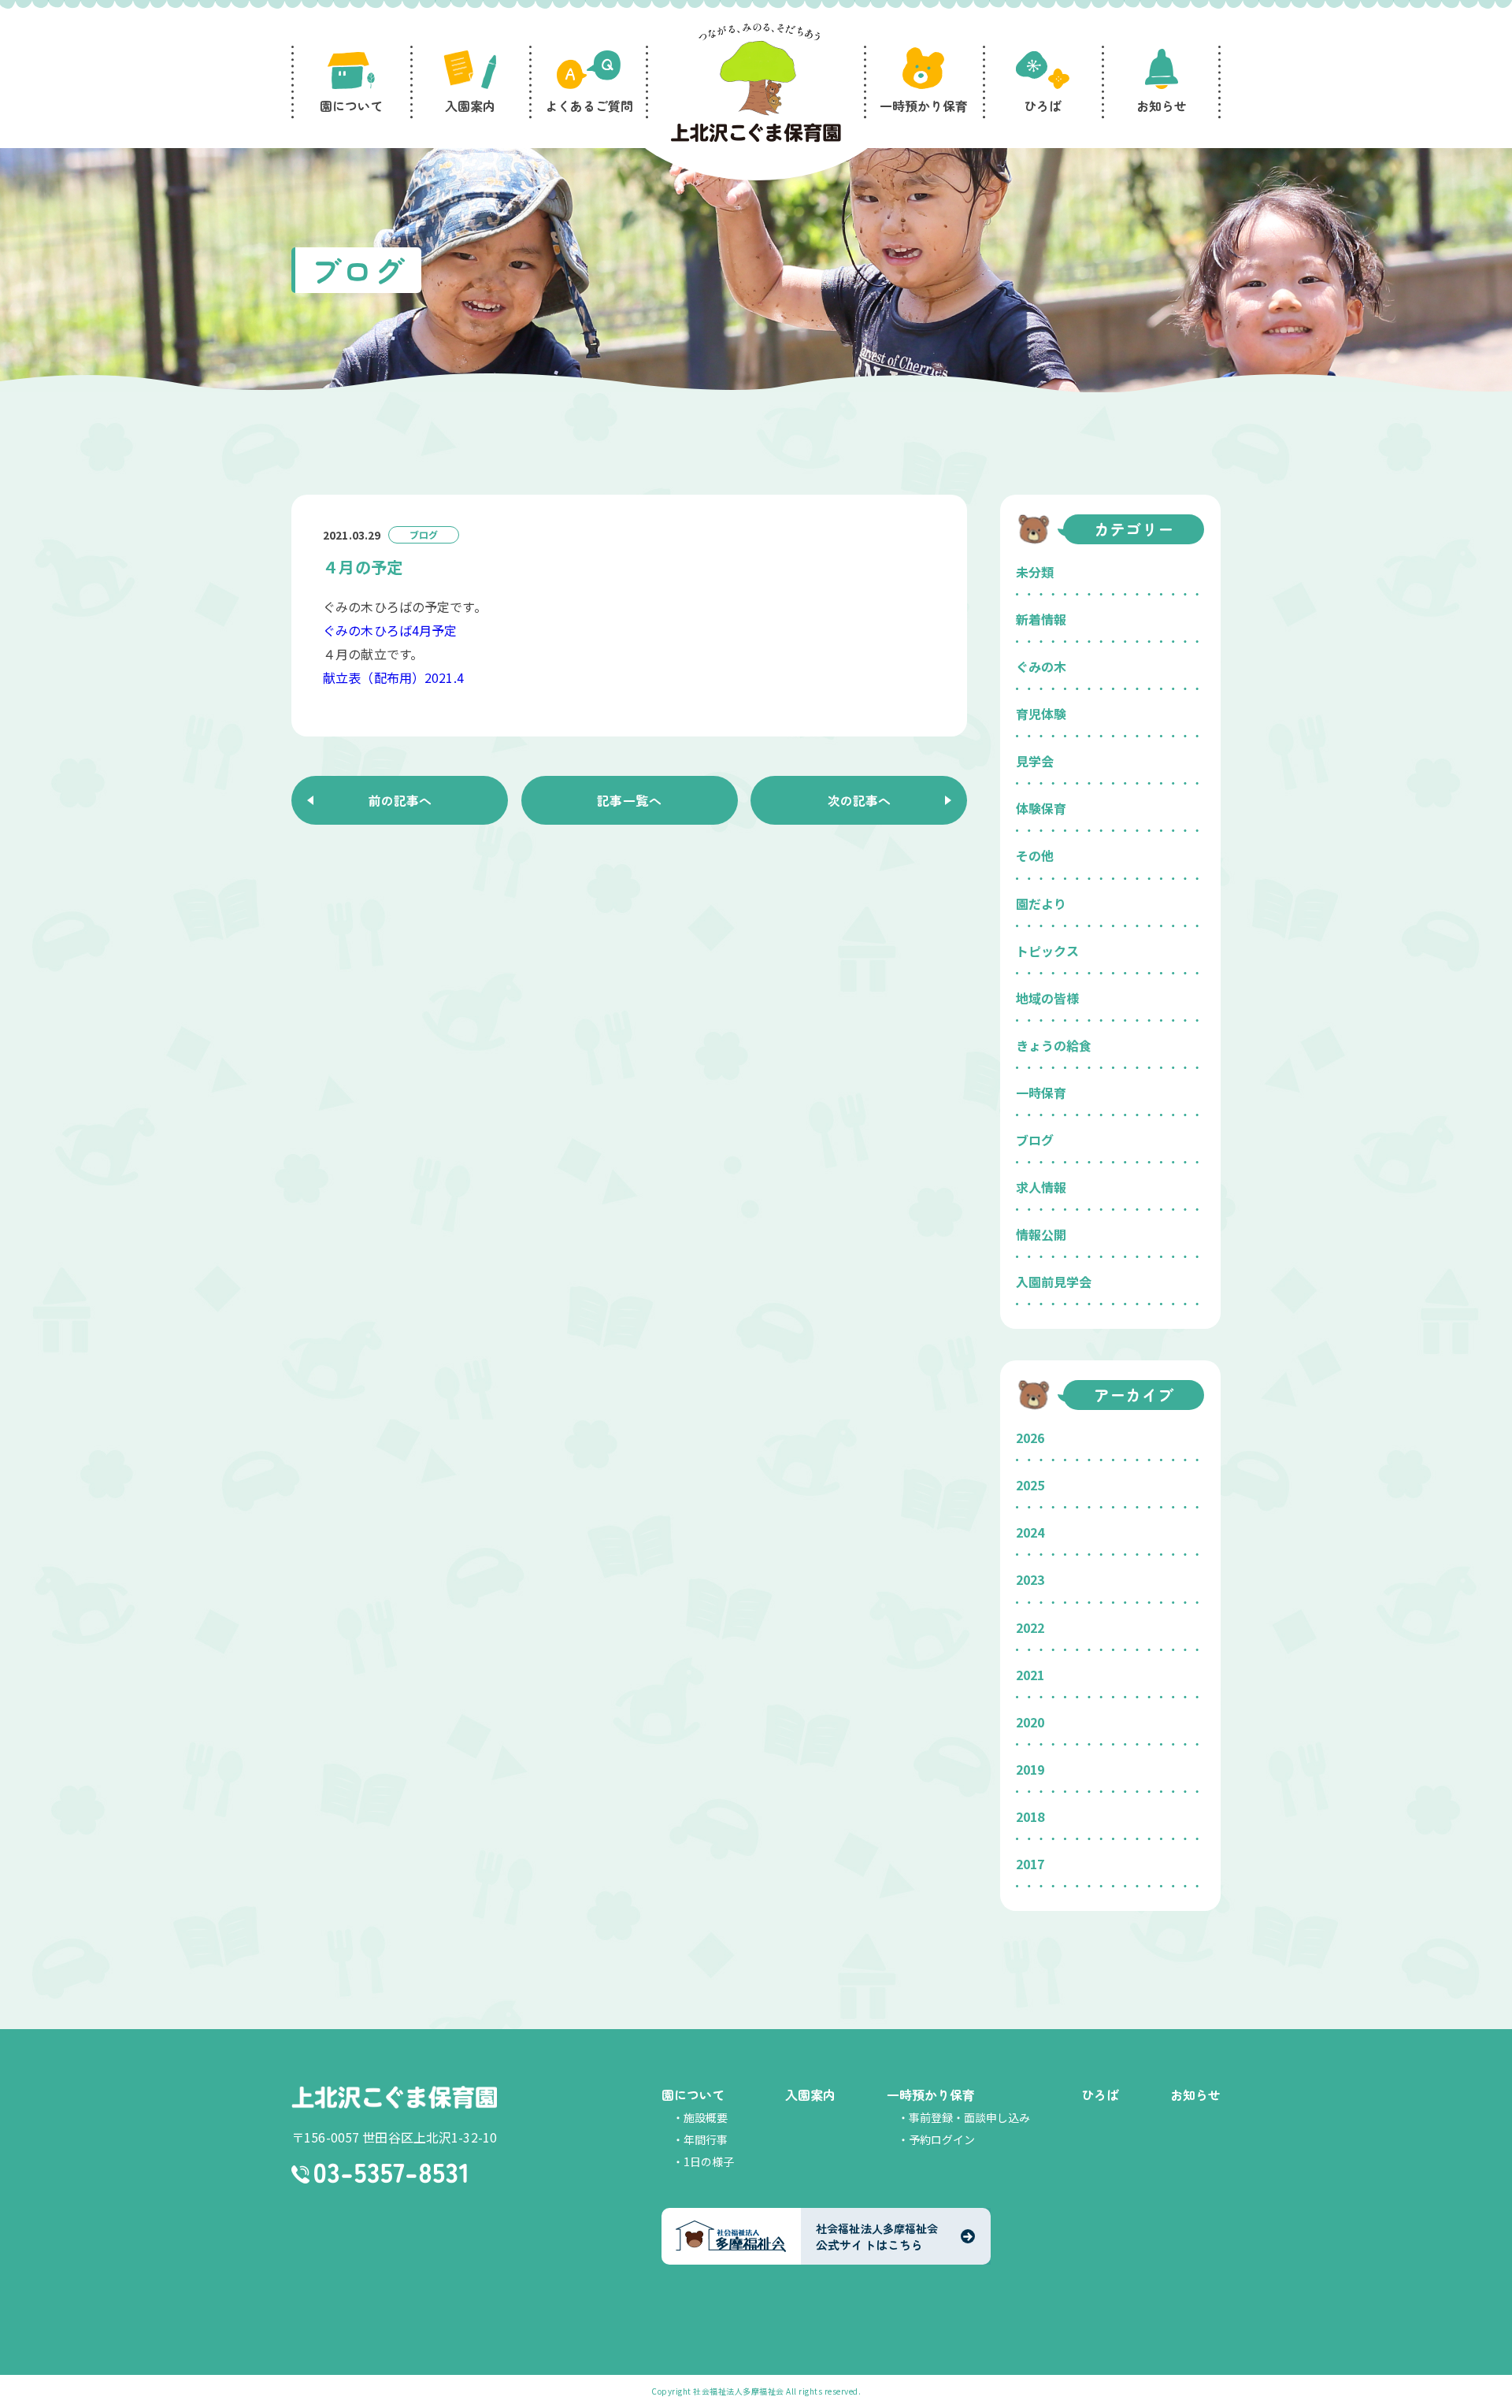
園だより (1041, 903)
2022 (1030, 1627)
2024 (1030, 1532)
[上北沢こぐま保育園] (756, 85)
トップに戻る (1477, 2377)
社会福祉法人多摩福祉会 (739, 2391)
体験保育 (1041, 808)
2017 (1030, 1864)
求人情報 (1041, 1187)
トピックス (1047, 951)
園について (693, 2094)
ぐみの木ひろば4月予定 (390, 630)
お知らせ (1195, 2094)
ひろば (1100, 2094)
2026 (1030, 1438)
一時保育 (1041, 1093)
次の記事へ (859, 800)
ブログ (1035, 1140)
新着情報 (1041, 619)
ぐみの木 (1041, 666)
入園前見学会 (1054, 1282)
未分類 (1035, 572)
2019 (1030, 1769)
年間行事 (706, 2139)
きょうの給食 (1054, 1045)
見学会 (1035, 761)
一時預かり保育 (931, 2094)
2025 (1030, 1485)
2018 (1030, 1816)
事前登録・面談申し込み (969, 2117)
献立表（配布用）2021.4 (393, 677)
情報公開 (1041, 1234)
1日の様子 (709, 2161)
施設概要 (706, 2117)
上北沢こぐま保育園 (394, 2097)
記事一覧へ (629, 800)
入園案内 (810, 2094)
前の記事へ (400, 800)
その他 (1035, 855)
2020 (1030, 1722)
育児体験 (1041, 714)
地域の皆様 (1047, 998)
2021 (1030, 1675)
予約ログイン (942, 2139)
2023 (1030, 1579)
